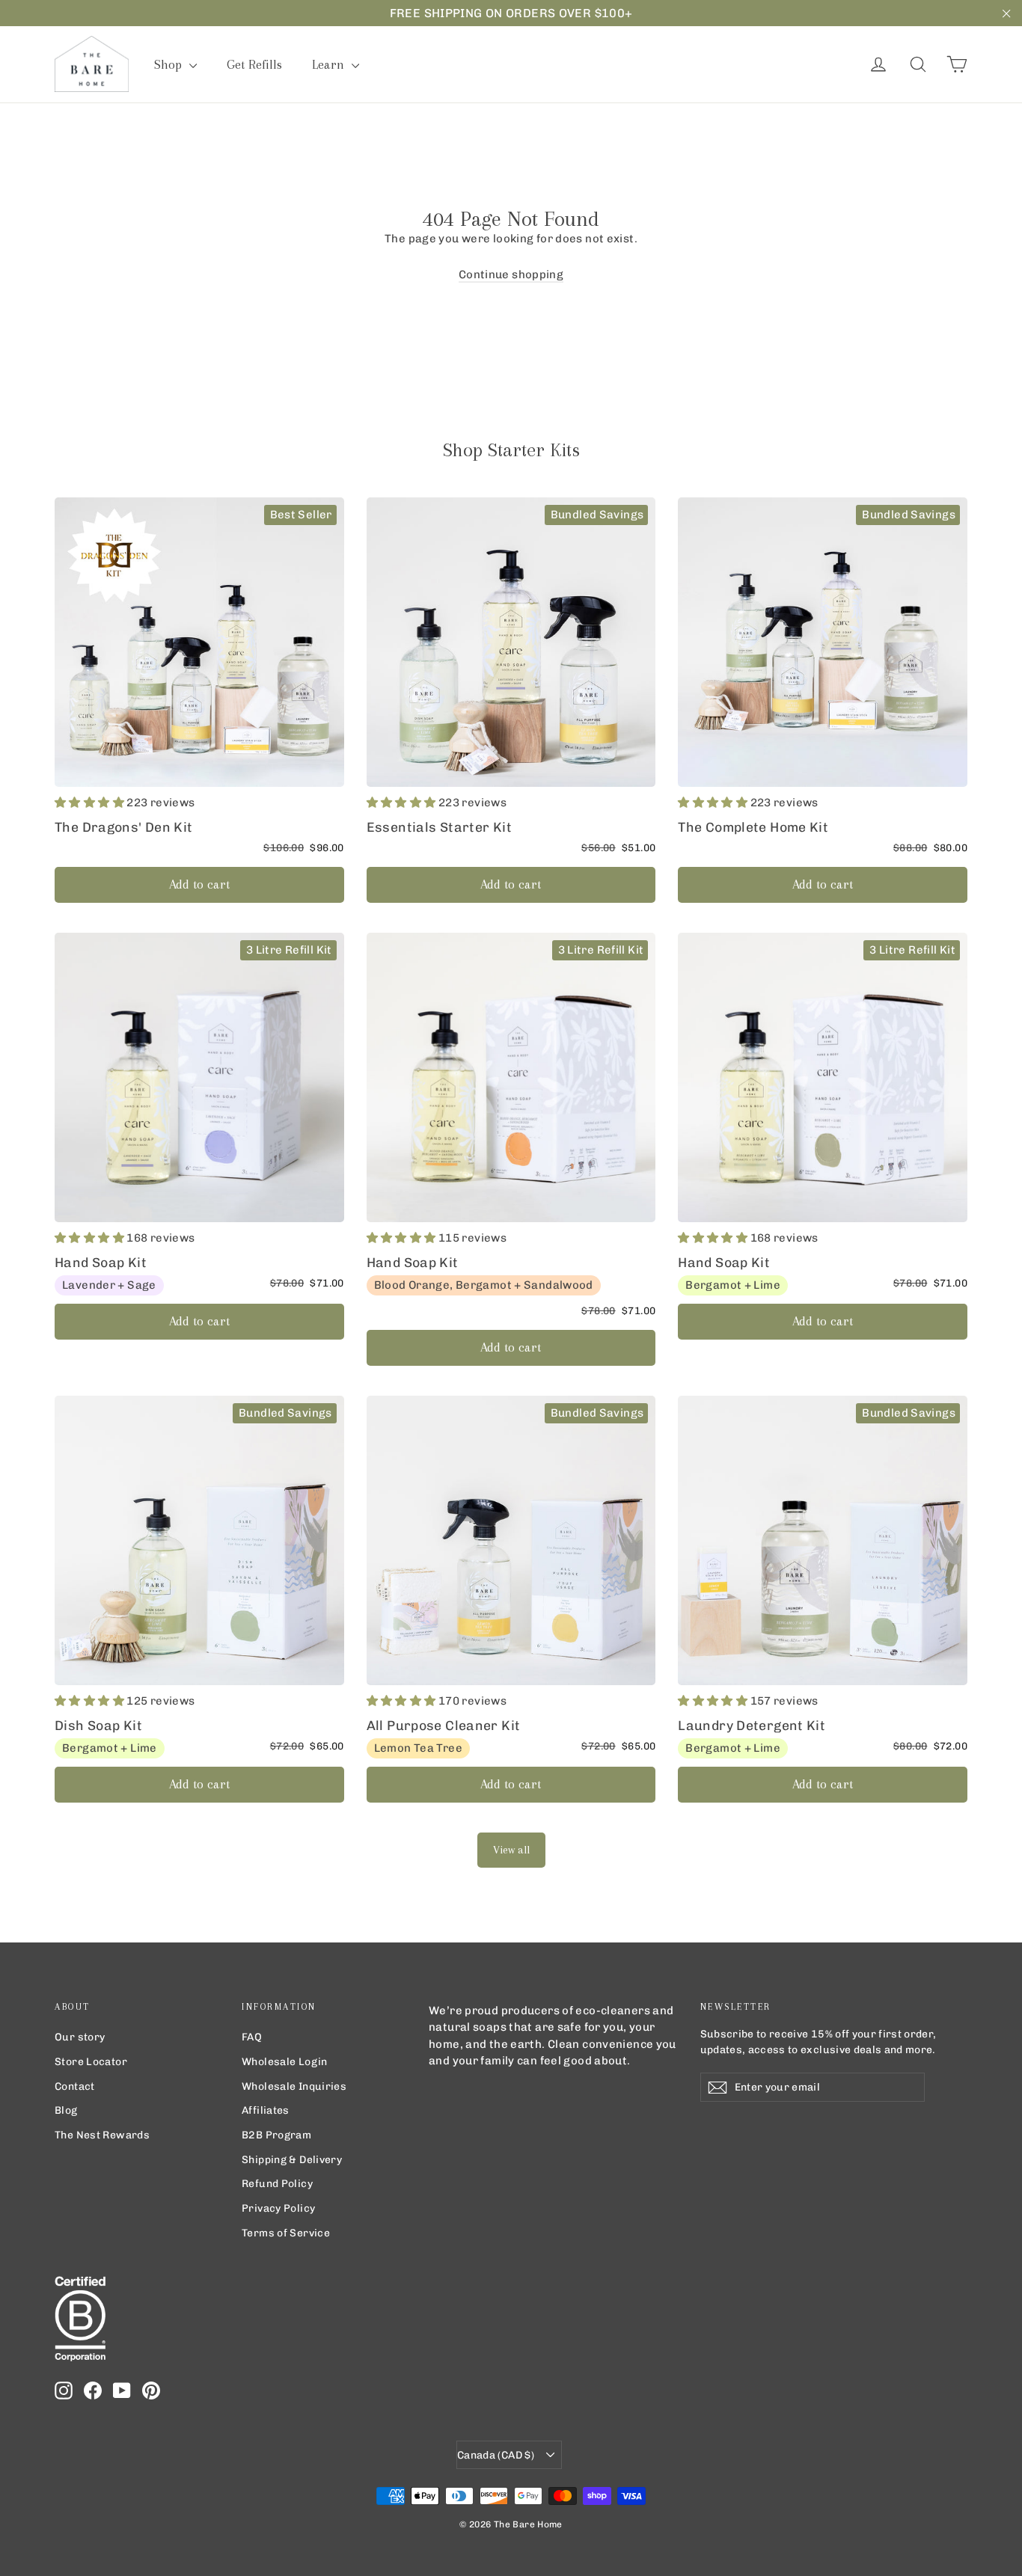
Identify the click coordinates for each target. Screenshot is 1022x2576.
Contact (75, 2086)
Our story (80, 2037)
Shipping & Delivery (292, 2159)
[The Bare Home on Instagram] (64, 2391)
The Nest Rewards (102, 2135)
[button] (91, 803)
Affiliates (266, 2110)
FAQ (252, 2037)
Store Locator (91, 2061)
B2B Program (276, 2135)
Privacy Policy (278, 2208)
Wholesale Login (285, 2061)
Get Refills (254, 64)
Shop (170, 64)
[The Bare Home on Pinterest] (151, 2391)
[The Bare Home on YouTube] (122, 2391)
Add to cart (199, 884)
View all (511, 1850)
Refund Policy (277, 2183)
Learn (330, 64)
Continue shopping (511, 275)
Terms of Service (286, 2233)
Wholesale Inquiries (294, 2086)
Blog (66, 2110)
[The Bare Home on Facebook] (93, 2391)
